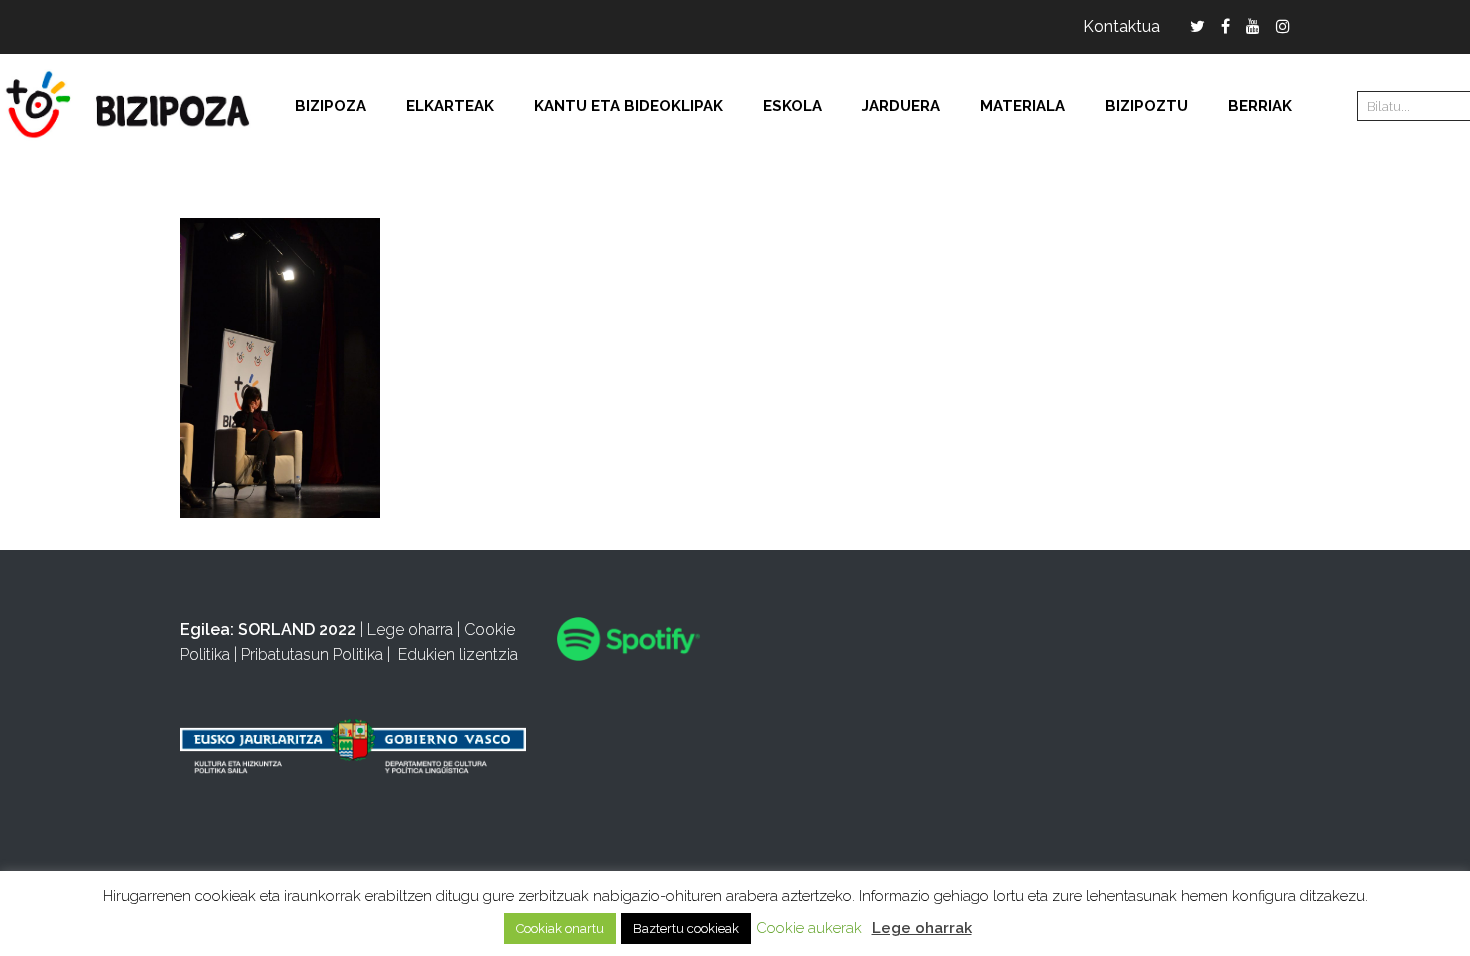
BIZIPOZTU (1146, 106)
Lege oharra (410, 629)
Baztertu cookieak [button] (686, 928)
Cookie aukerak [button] (809, 928)
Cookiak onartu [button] (560, 928)
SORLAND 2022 (297, 629)
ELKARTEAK (450, 106)
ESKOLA (792, 106)
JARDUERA (901, 106)
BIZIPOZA (330, 106)
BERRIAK (1260, 106)
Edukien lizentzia (458, 654)
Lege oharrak (922, 928)
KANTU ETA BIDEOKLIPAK (628, 106)
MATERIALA (1022, 106)
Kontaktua (1121, 26)
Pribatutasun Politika (312, 654)
